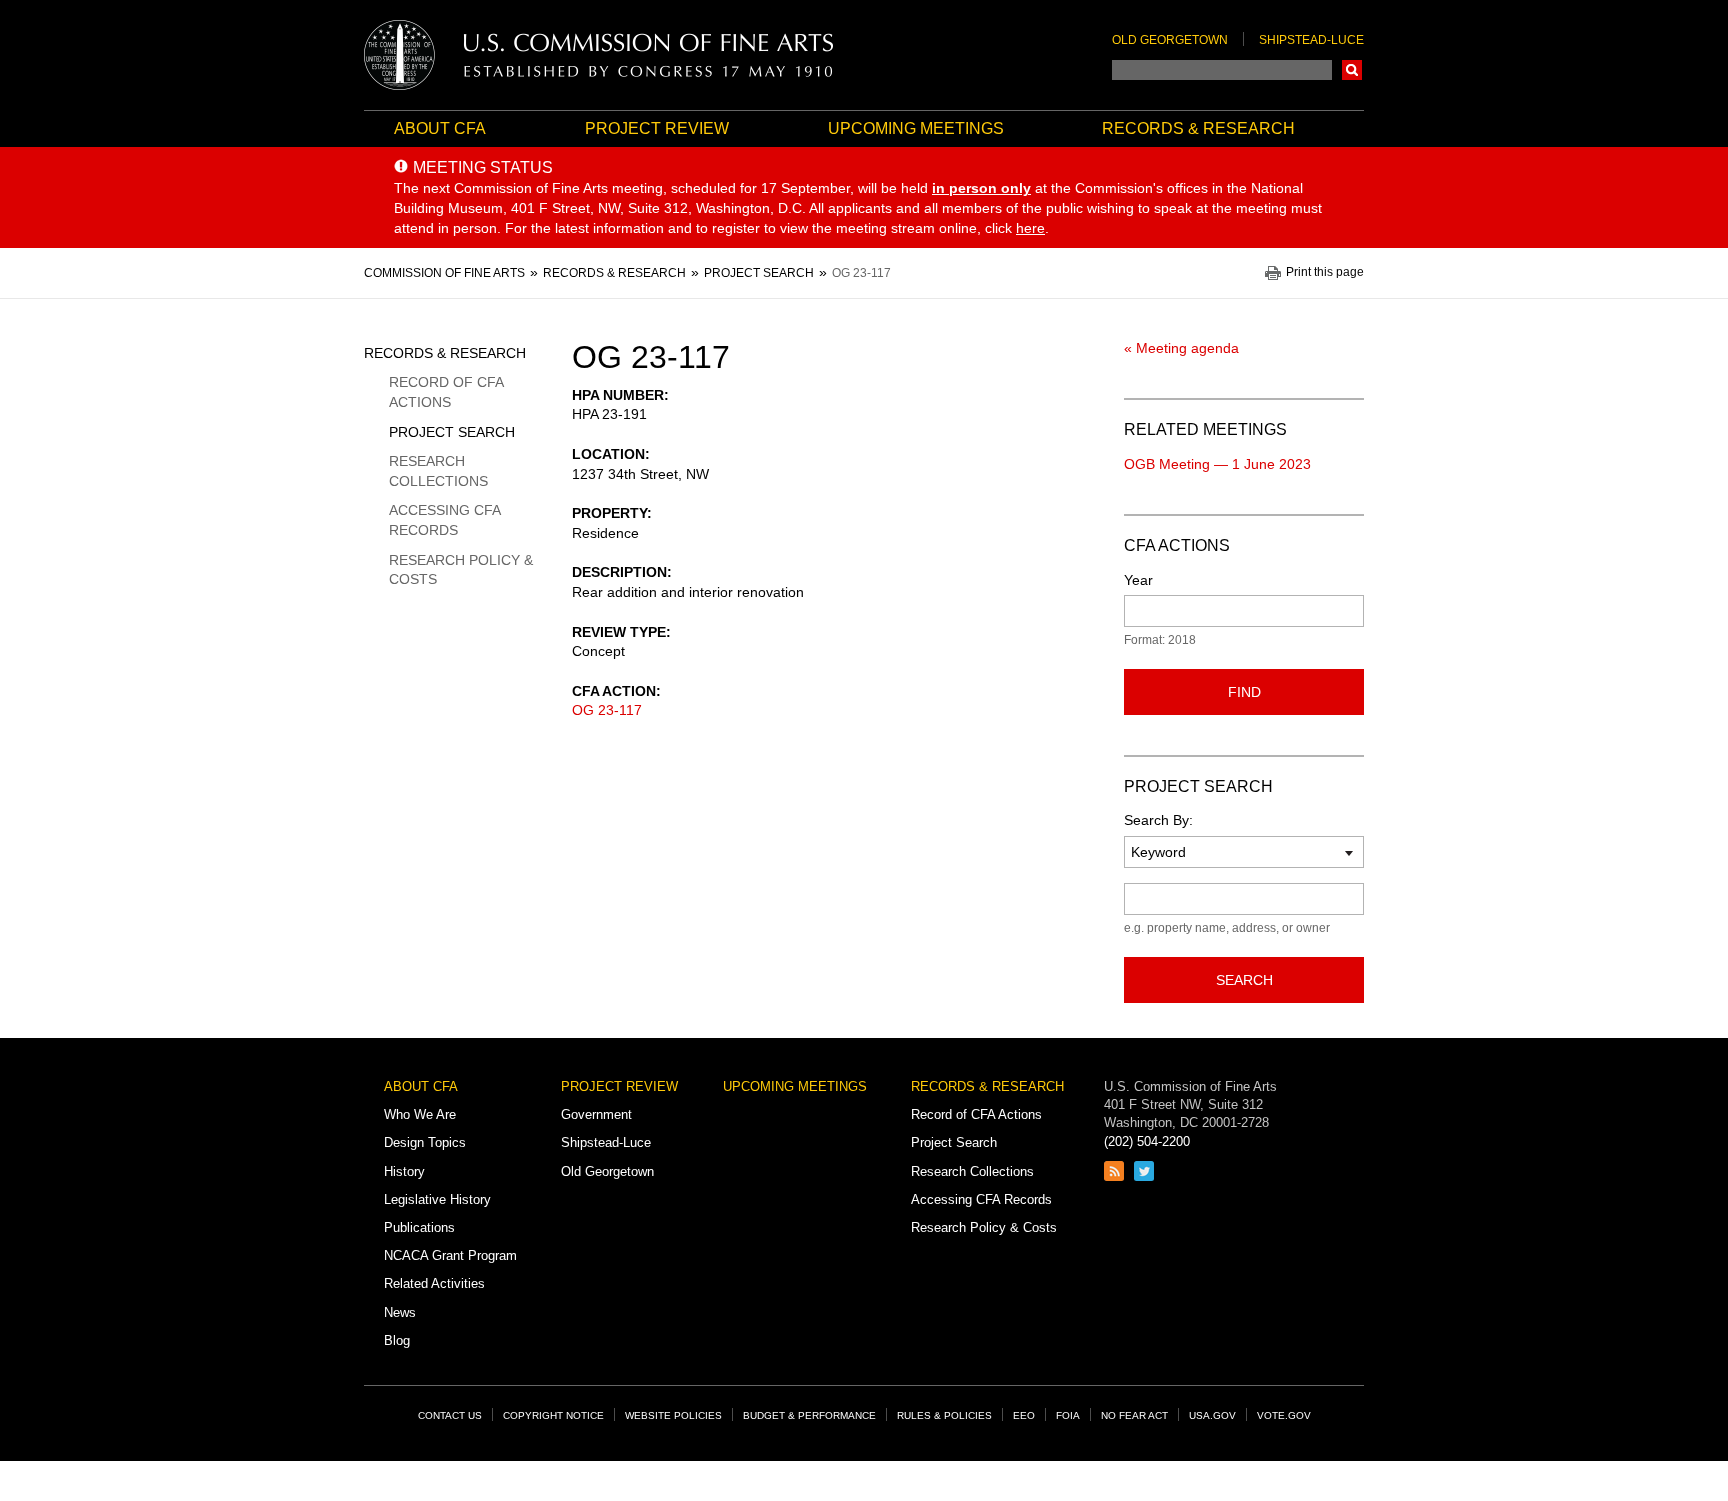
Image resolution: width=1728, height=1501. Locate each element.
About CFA (440, 128)
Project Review (657, 128)
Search (1352, 70)
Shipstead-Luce (1311, 40)
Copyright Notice (553, 1415)
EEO (1024, 1415)
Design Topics (425, 1142)
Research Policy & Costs (461, 570)
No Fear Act (1134, 1415)
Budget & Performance (809, 1415)
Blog (397, 1340)
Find (1244, 692)
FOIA (1068, 1415)
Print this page (1325, 272)
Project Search (452, 432)
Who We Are (420, 1114)
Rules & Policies (944, 1415)
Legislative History (437, 1199)
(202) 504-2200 (1147, 1141)
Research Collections (438, 471)
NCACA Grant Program (450, 1255)
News (400, 1312)
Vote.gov (1284, 1415)
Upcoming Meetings (916, 128)
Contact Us (450, 1415)
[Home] (599, 55)
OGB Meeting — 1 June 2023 (1217, 464)
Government (596, 1114)
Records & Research (1198, 128)
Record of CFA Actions (446, 392)
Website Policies (673, 1415)
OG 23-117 (607, 710)
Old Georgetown (1170, 40)
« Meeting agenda (1181, 348)
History (404, 1171)
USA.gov (1212, 1415)
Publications (419, 1227)
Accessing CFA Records (444, 520)
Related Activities (434, 1283)
